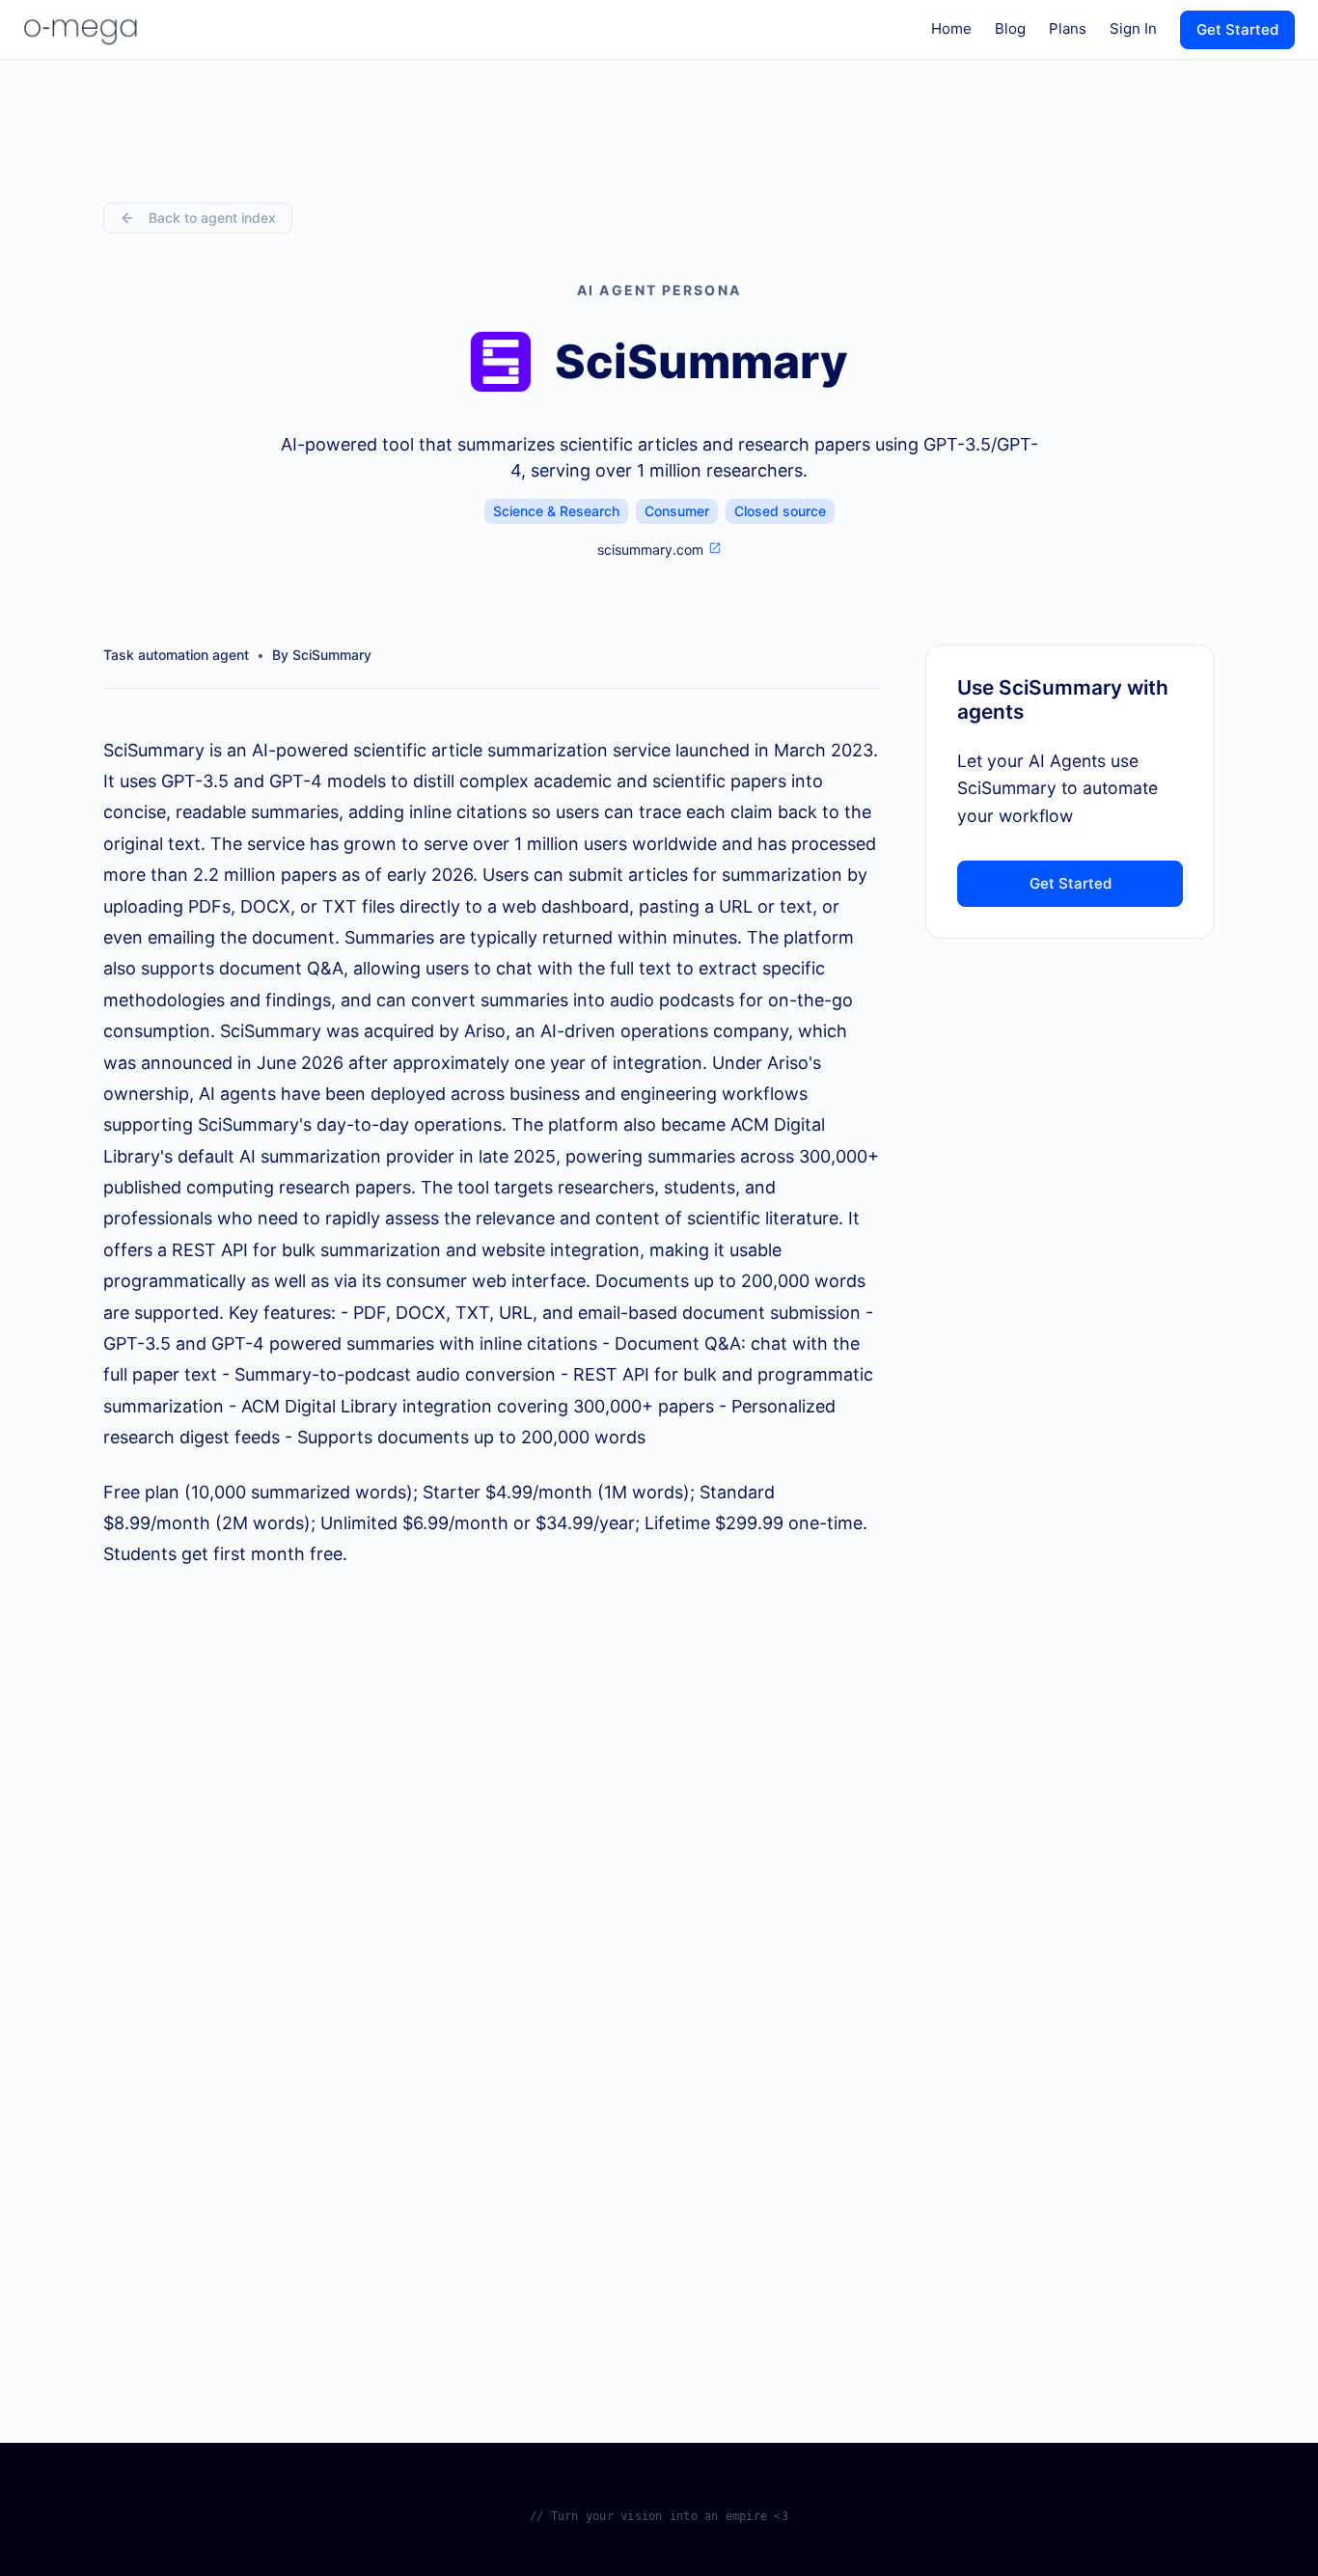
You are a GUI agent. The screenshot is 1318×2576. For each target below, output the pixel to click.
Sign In (1133, 28)
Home (951, 28)
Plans (1068, 28)
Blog (1010, 28)
